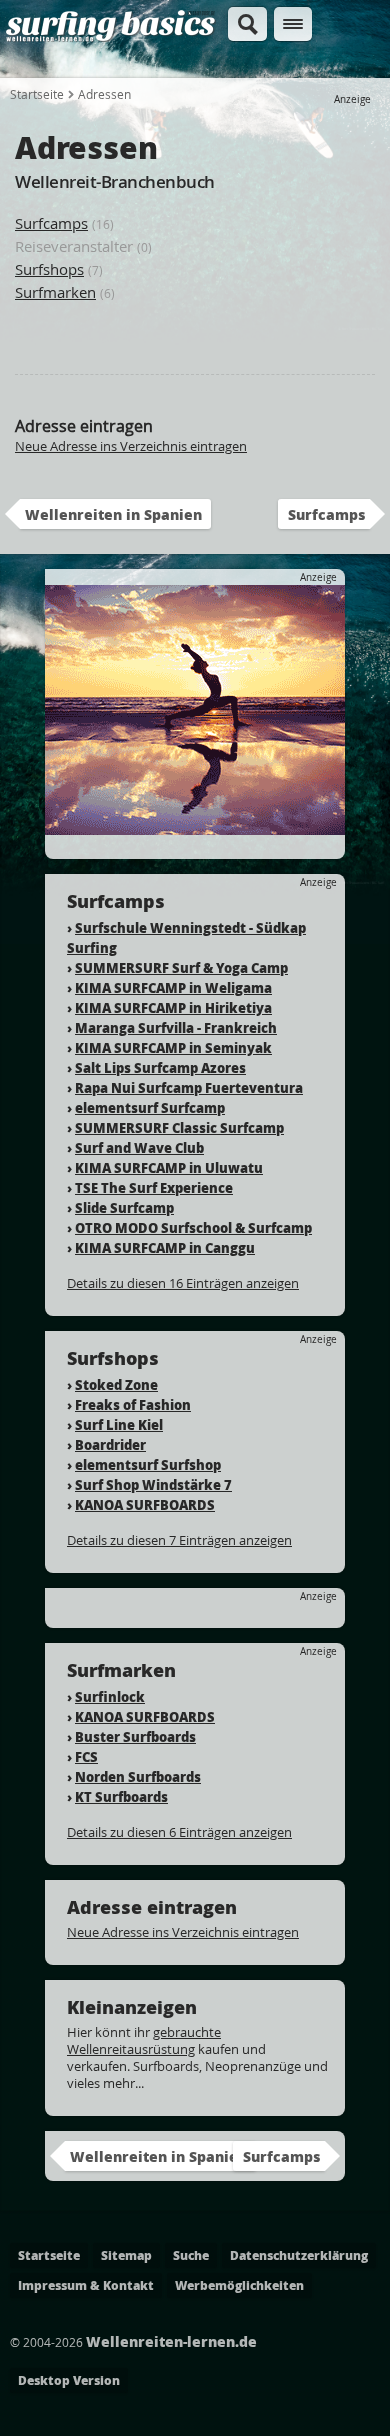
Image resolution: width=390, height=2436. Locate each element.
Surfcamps (51, 223)
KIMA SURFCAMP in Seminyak (173, 1047)
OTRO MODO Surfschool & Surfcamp (193, 1227)
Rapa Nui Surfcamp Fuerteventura (189, 1087)
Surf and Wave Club (139, 1147)
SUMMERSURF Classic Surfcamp (179, 1127)
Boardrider (110, 1444)
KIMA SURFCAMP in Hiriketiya (173, 1007)
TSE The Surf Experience (154, 1187)
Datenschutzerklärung (299, 2255)
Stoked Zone (116, 1384)
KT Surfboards (121, 1796)
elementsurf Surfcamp (150, 1107)
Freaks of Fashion (133, 1404)
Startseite (37, 94)
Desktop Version (69, 2380)
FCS (86, 1756)
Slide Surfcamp (124, 1207)
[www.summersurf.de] (195, 825)
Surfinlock (110, 1696)
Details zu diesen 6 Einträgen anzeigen (179, 1832)
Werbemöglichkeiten (239, 2285)
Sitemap (126, 2255)
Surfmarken (55, 292)
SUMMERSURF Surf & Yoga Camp (181, 967)
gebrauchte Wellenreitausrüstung (144, 2040)
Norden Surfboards (138, 1776)
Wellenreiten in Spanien (113, 514)
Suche (191, 2255)
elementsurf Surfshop (148, 1464)
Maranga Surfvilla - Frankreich (176, 1027)
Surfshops (49, 269)
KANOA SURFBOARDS (145, 1504)
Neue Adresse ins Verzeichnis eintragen (131, 446)
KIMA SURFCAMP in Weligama (173, 987)
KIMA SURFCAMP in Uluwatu (169, 1167)
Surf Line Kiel (119, 1424)
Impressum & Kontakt (86, 2285)
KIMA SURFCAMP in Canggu (165, 1247)
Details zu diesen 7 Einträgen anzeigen (179, 1540)
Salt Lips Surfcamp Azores (160, 1067)
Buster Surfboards (135, 1736)
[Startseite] (111, 38)
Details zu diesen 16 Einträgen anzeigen (183, 1283)
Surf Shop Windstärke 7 (153, 1484)
